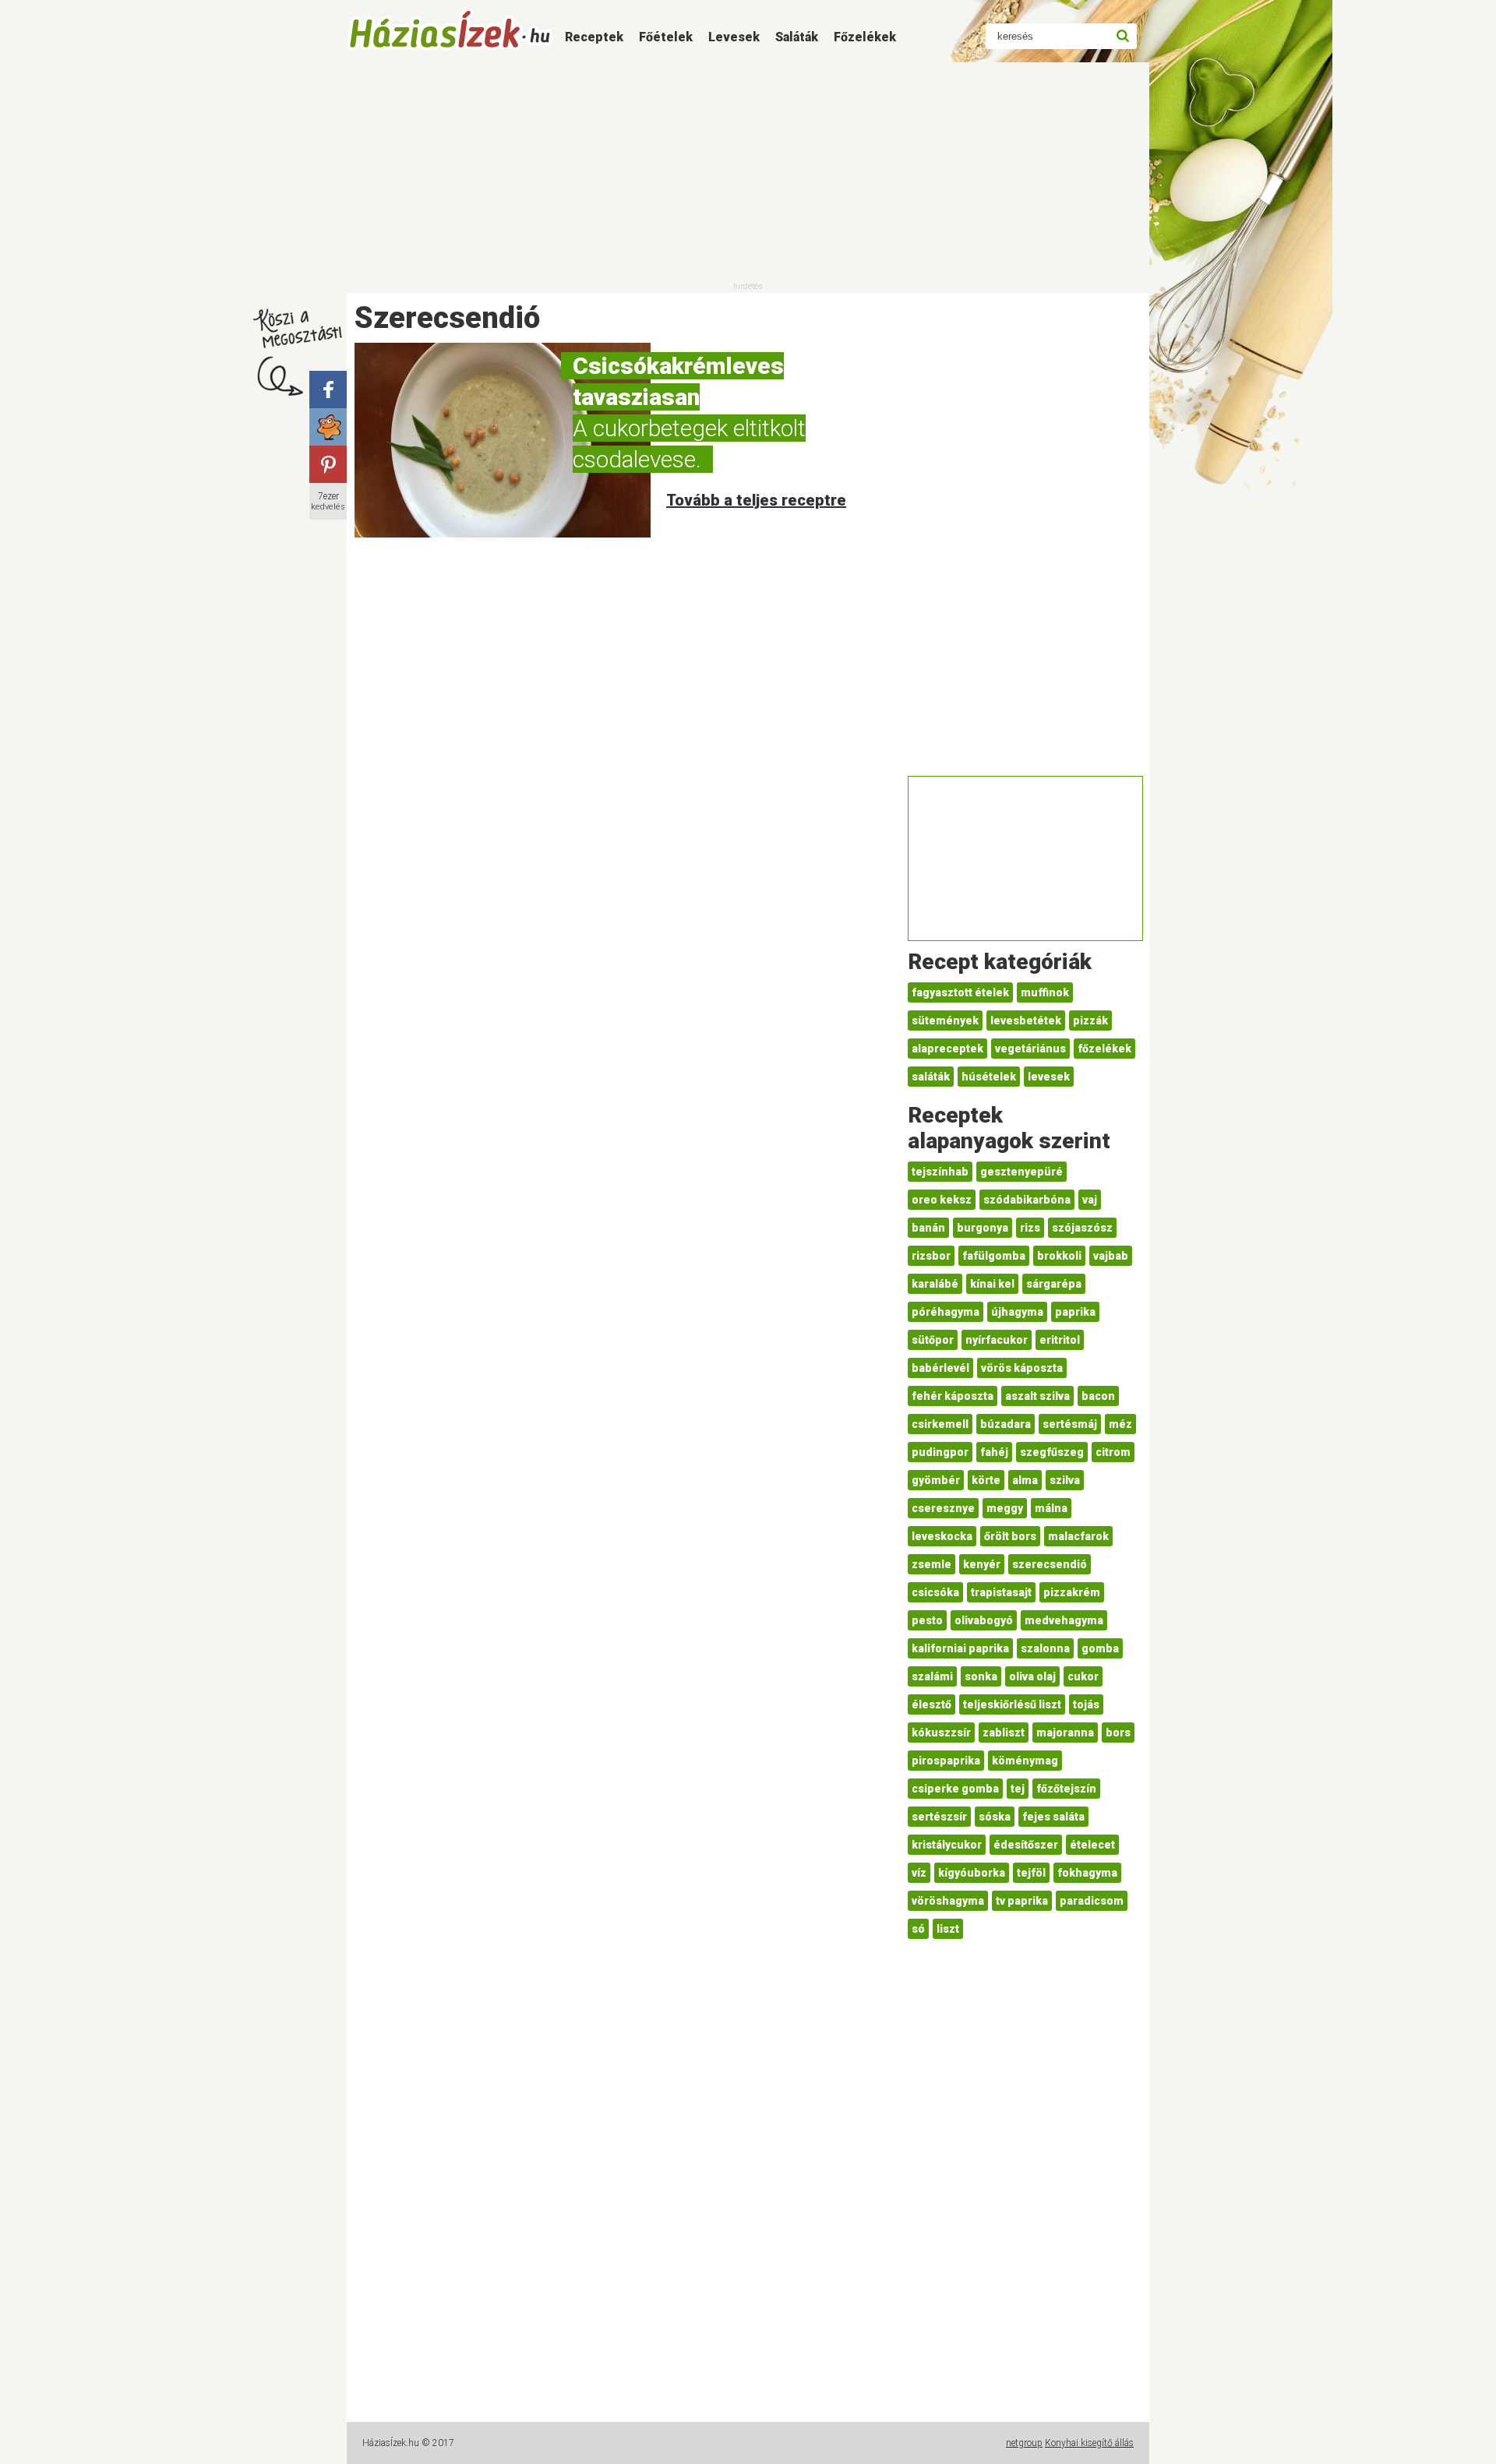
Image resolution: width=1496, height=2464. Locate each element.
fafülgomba (994, 1256)
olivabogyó (984, 1620)
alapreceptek (947, 1049)
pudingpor (940, 1452)
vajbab (1111, 1256)
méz (1120, 1424)
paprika (1075, 1312)
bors (1118, 1733)
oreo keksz (942, 1200)
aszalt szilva (1037, 1396)
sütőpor (933, 1340)
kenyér (982, 1564)
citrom (1113, 1452)
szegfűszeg (1052, 1452)
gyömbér (936, 1480)
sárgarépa (1054, 1284)
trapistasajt (1001, 1592)
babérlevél (940, 1368)
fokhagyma (1087, 1873)
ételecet (1092, 1845)
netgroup (1024, 2443)
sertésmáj (1070, 1424)
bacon (1098, 1396)
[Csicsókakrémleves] (503, 440)
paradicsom (1092, 1901)
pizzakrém (1072, 1592)
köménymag (1025, 1761)
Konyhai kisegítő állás (1089, 2443)
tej (1018, 1789)
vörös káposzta (1022, 1368)
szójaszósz (1082, 1228)
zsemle (931, 1564)
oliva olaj (1032, 1676)
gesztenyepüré (1021, 1172)
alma (1025, 1480)
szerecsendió (1050, 1564)
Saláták (797, 37)
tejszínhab (940, 1172)
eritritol (1060, 1340)
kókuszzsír (941, 1733)
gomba (1100, 1648)
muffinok (1045, 992)
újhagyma (1017, 1312)
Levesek (734, 37)
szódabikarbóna (1027, 1200)
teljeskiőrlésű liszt (1012, 1704)
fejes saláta (1053, 1817)
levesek (1049, 1077)
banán (928, 1228)
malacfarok (1078, 1536)
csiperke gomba (955, 1789)
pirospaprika (946, 1761)
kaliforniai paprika (960, 1648)
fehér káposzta (953, 1396)
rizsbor (931, 1256)
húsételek (989, 1077)
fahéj (994, 1452)
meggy (1005, 1508)
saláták (931, 1077)
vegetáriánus (1030, 1049)
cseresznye (943, 1508)
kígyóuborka (972, 1873)
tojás (1086, 1704)
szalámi (932, 1676)
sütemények (945, 1020)
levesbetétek (1026, 1020)
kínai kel (992, 1284)
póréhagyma (946, 1312)
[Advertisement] (748, 171)
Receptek (594, 37)
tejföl (1031, 1873)
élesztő (931, 1704)
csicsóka (935, 1592)
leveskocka (942, 1536)
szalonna (1045, 1648)
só (918, 1929)
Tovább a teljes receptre (756, 500)
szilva (1065, 1480)
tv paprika (1022, 1901)
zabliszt (1004, 1733)
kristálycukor (947, 1845)
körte (986, 1480)
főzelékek (1104, 1049)
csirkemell (940, 1424)
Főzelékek (865, 37)
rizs (1030, 1228)
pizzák (1090, 1020)
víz (919, 1873)
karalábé (935, 1284)
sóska (995, 1817)
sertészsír (939, 1817)
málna (1051, 1508)
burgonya (983, 1228)
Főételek (666, 37)
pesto (927, 1620)
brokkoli (1059, 1256)
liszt (948, 1929)
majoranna (1065, 1733)
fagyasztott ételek (960, 992)
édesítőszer (1026, 1845)
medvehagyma (1064, 1620)
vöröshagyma (948, 1901)
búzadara (1006, 1424)
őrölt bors (1010, 1536)
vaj (1090, 1200)
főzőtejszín (1066, 1789)
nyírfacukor (997, 1340)
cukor (1083, 1676)
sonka (981, 1676)
